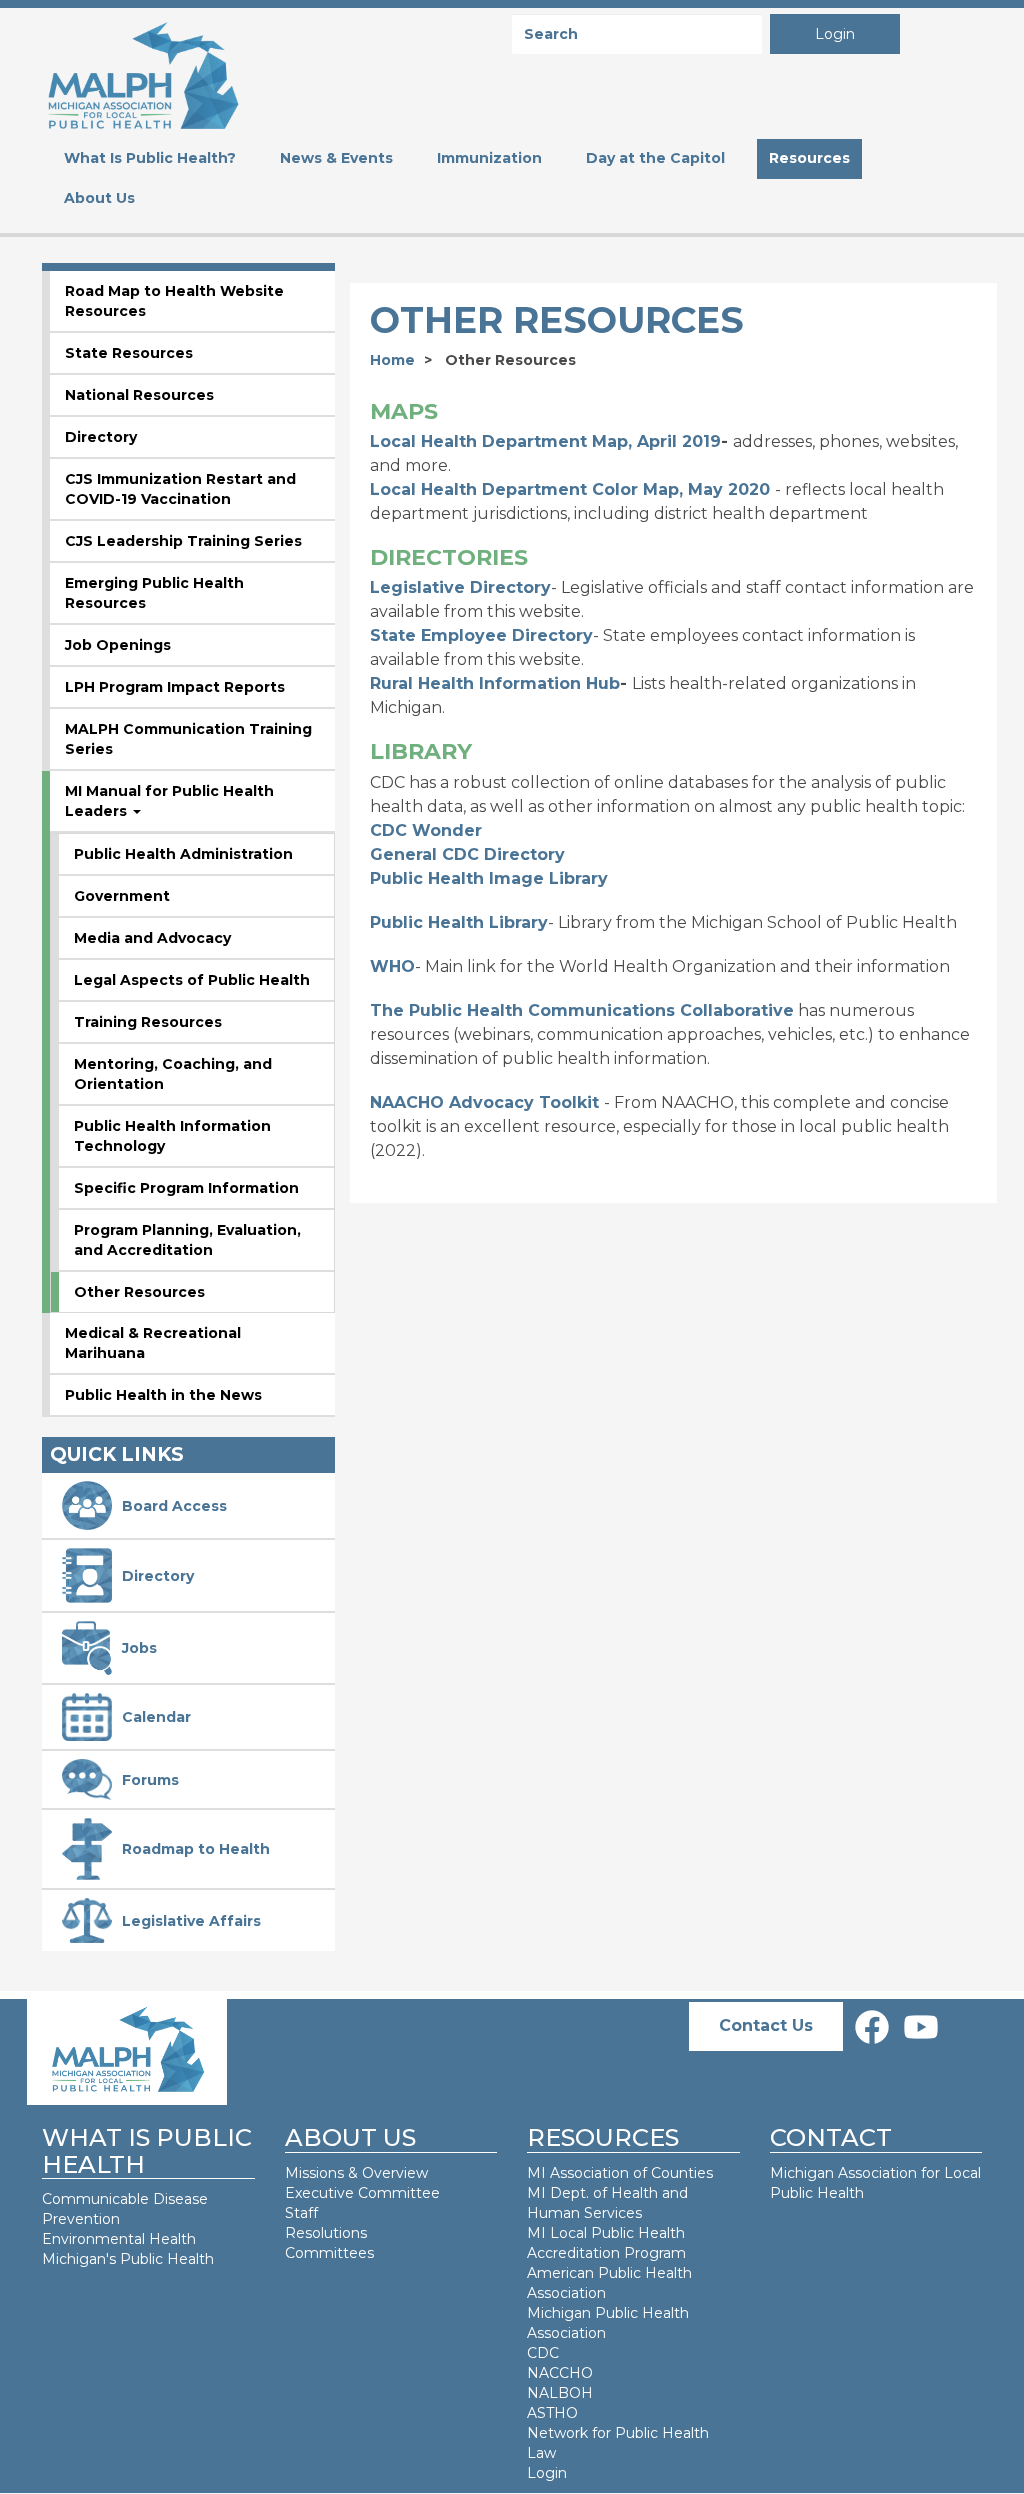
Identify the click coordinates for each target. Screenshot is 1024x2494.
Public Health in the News (163, 1395)
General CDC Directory (467, 854)
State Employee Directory (481, 635)
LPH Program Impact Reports (175, 687)
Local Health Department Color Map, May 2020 (570, 489)
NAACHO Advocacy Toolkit (484, 1102)
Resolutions (326, 2233)
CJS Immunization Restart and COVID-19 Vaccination (180, 489)
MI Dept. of (569, 2193)
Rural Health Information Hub (495, 683)
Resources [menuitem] (809, 158)
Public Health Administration (183, 854)
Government (122, 896)
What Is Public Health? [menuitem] (150, 158)
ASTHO (552, 2413)
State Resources (129, 353)
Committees (329, 2253)
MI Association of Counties (620, 2173)
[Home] (142, 73)
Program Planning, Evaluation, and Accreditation (187, 1240)
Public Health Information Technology (172, 1136)
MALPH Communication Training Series (188, 739)
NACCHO (560, 2373)
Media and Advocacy (152, 938)
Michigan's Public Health (130, 2259)
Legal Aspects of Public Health (192, 980)
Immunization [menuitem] (489, 158)
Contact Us (766, 2025)
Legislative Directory (460, 587)
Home (392, 360)
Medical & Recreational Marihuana (153, 1343)
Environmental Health (119, 2239)
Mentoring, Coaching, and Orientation (173, 1074)
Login (835, 34)
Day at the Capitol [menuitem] (655, 158)
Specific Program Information (186, 1188)
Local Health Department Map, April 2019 (545, 441)
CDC (543, 2353)
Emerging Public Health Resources (154, 593)
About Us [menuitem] (99, 198)
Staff (301, 2213)
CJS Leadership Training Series (183, 541)
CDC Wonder (426, 830)
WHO (392, 966)
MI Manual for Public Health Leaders (169, 801)
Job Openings (118, 645)
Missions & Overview (356, 2173)
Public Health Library (459, 922)
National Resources (139, 395)
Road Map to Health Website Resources (174, 301)
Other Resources (139, 1292)
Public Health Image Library (489, 878)
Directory (101, 437)
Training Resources (148, 1022)
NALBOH (560, 2393)
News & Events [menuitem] (336, 158)
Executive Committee (362, 2193)
